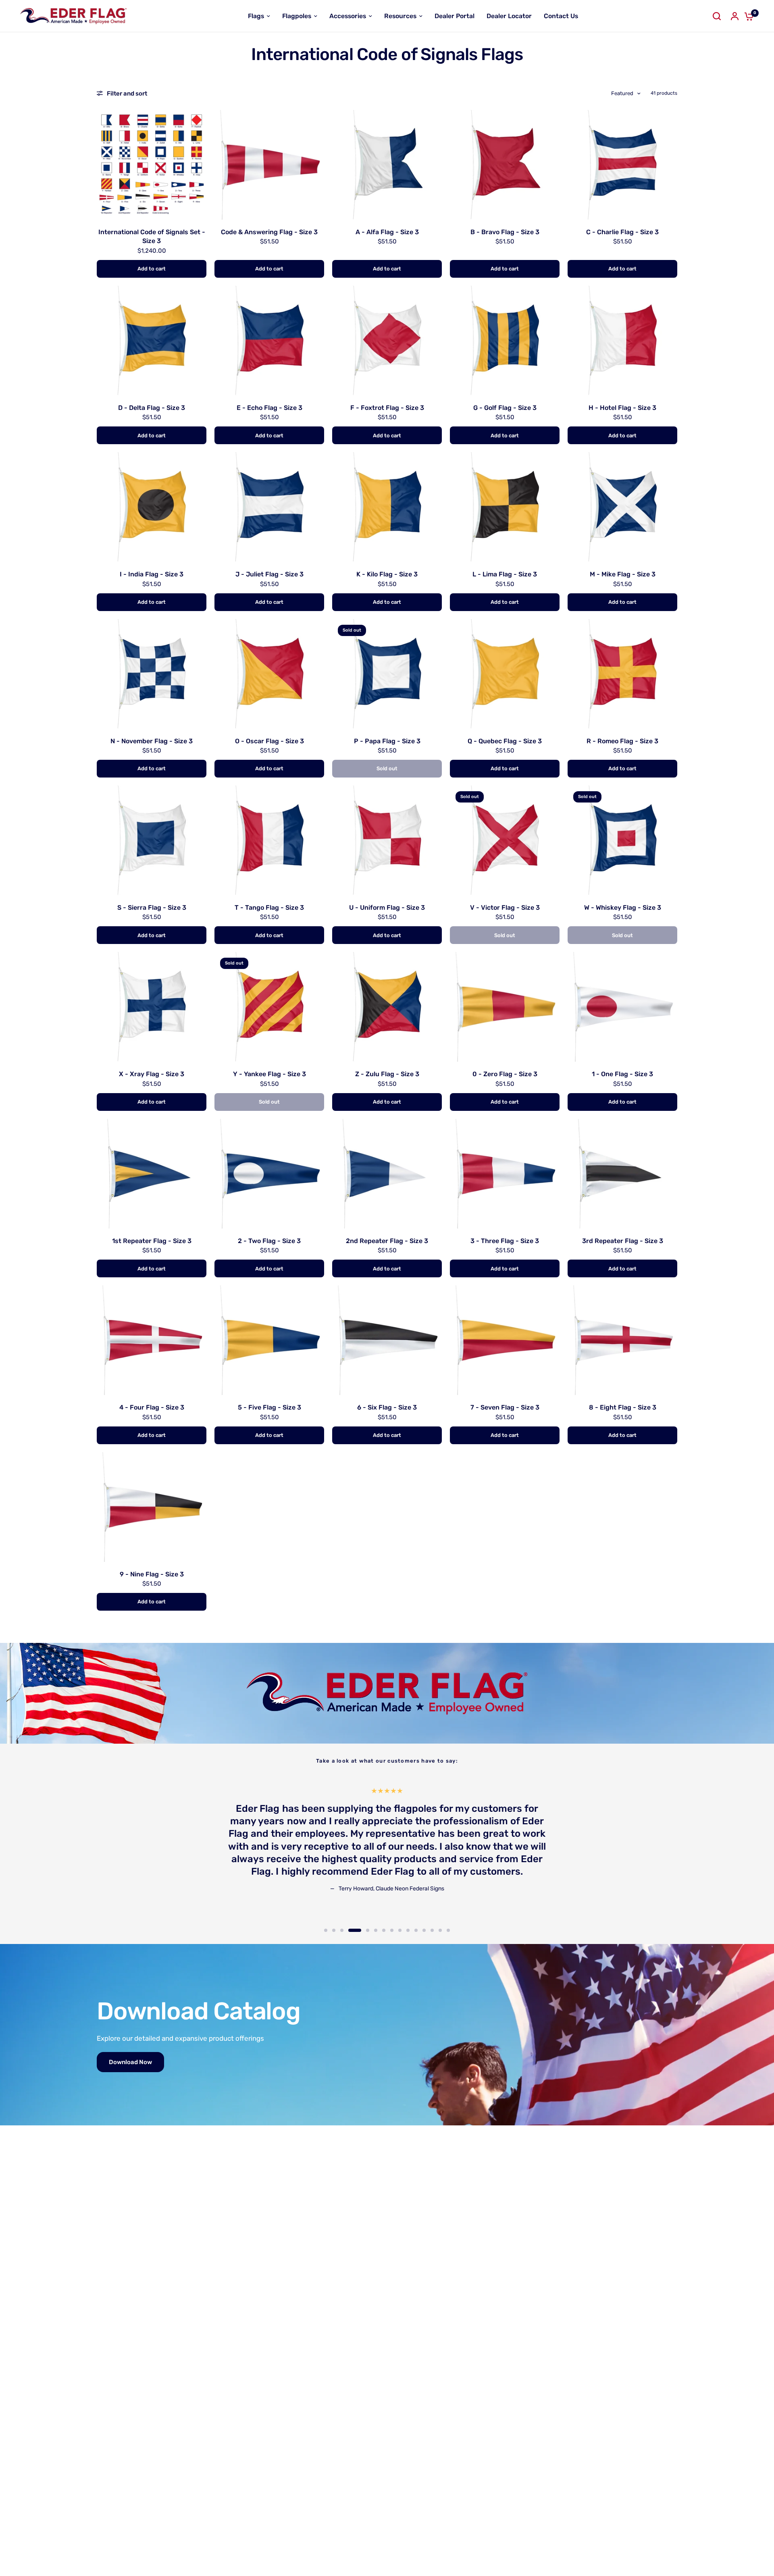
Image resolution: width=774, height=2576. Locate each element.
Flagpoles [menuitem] (297, 16)
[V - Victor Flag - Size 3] (505, 840)
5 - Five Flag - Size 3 (269, 1407)
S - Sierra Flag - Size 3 (152, 908)
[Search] (717, 16)
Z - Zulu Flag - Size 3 (387, 1074)
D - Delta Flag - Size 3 (152, 408)
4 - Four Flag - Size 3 (152, 1407)
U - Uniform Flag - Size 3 (387, 908)
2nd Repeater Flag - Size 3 (387, 1241)
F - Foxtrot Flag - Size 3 (387, 408)
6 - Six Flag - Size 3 (387, 1407)
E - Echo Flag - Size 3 (269, 408)
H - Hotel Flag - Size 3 (622, 408)
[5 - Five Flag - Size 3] (269, 1340)
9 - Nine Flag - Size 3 (152, 1574)
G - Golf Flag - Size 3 (505, 408)
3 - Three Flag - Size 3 (505, 1241)
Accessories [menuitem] (348, 16)
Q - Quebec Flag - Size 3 (505, 741)
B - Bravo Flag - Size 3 (505, 232)
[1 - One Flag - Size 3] (622, 1007)
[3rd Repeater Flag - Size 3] (622, 1174)
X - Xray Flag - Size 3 (152, 1074)
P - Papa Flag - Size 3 (387, 741)
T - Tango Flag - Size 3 (269, 908)
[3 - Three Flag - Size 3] (505, 1174)
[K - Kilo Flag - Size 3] (387, 507)
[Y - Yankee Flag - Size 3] (269, 1007)
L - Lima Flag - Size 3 (505, 574)
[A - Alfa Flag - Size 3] (387, 165)
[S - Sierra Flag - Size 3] (152, 840)
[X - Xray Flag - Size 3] (152, 1007)
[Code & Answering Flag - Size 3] (269, 165)
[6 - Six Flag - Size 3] (387, 1340)
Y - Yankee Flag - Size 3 (269, 1074)
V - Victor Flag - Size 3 (505, 908)
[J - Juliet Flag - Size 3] (269, 507)
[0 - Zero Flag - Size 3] (505, 1007)
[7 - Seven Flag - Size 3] (505, 1340)
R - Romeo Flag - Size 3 (622, 741)
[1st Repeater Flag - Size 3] (152, 1174)
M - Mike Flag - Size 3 (623, 574)
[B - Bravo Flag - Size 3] (505, 165)
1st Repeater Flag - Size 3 (152, 1241)
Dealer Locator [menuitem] (509, 16)
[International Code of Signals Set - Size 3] (152, 165)
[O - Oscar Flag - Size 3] (269, 674)
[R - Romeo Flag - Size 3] (622, 674)
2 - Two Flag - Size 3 (269, 1241)
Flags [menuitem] (256, 16)
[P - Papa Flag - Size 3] (387, 674)
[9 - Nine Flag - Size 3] (152, 1507)
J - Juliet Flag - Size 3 (269, 574)
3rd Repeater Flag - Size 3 (623, 1241)
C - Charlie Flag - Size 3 (622, 232)
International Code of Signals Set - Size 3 (152, 236)
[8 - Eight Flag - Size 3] (622, 1340)
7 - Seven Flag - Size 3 (505, 1407)
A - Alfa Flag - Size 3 (387, 232)
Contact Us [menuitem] (561, 16)
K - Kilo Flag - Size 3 (387, 574)
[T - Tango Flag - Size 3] (269, 840)
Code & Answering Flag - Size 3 (269, 232)
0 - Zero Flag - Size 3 (505, 1074)
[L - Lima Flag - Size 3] (505, 507)
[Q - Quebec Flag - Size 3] (505, 674)
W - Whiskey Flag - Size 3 (623, 908)
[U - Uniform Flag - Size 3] (387, 840)
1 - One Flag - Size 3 (622, 1074)
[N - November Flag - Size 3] (152, 674)
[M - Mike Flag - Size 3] (622, 507)
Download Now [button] (130, 2062)
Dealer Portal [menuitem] (455, 16)
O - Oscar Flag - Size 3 (269, 741)
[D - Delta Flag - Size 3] (152, 341)
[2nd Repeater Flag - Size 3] (387, 1174)
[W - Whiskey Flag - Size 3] (622, 840)
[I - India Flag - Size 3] (152, 507)
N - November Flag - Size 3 (152, 741)
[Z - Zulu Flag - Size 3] (387, 1007)
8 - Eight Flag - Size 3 (623, 1407)
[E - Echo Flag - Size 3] (269, 341)
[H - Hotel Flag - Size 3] (622, 341)
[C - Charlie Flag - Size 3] (622, 165)
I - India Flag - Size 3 (152, 574)
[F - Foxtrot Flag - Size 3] (387, 341)
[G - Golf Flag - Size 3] (505, 341)
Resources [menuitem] (400, 16)
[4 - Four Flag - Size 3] (152, 1340)
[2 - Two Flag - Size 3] (269, 1174)
